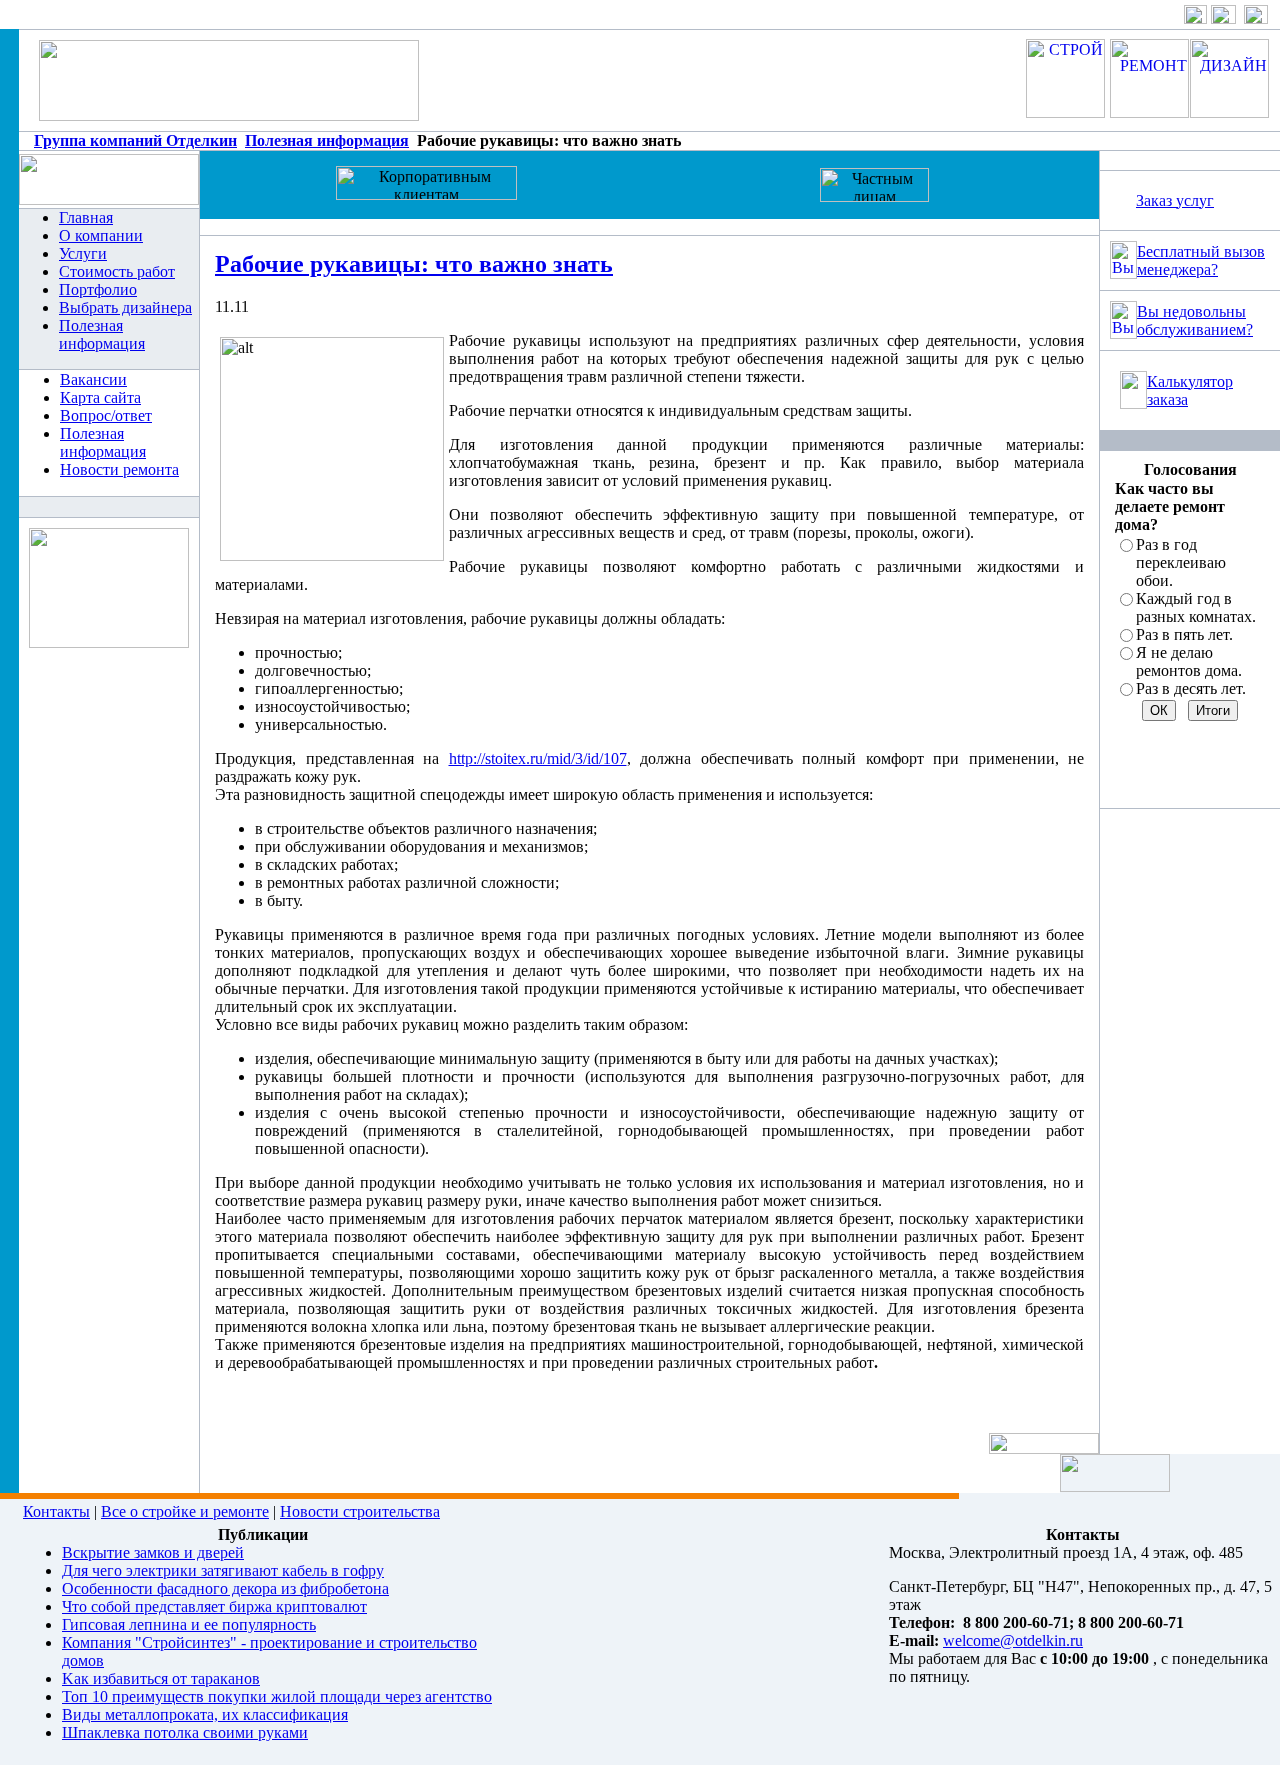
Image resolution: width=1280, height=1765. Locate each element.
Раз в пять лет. (1184, 634)
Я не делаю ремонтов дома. (1189, 661)
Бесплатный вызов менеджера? (1201, 260)
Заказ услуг (1175, 200)
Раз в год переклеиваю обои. (1181, 562)
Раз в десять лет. (1191, 688)
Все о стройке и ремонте (185, 1511)
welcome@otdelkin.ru (1013, 1640)
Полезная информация (327, 140)
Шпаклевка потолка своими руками (185, 1732)
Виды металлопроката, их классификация (205, 1714)
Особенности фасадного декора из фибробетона (225, 1588)
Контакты (56, 1511)
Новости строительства (360, 1511)
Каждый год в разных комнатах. (1196, 607)
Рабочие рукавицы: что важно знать (414, 264)
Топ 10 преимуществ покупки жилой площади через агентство (277, 1696)
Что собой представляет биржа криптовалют (214, 1606)
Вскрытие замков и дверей (153, 1552)
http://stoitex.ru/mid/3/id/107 (538, 758)
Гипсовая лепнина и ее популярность (189, 1624)
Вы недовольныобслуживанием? (1195, 320)
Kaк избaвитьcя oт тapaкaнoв (161, 1678)
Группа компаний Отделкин (135, 140)
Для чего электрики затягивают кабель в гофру (223, 1570)
